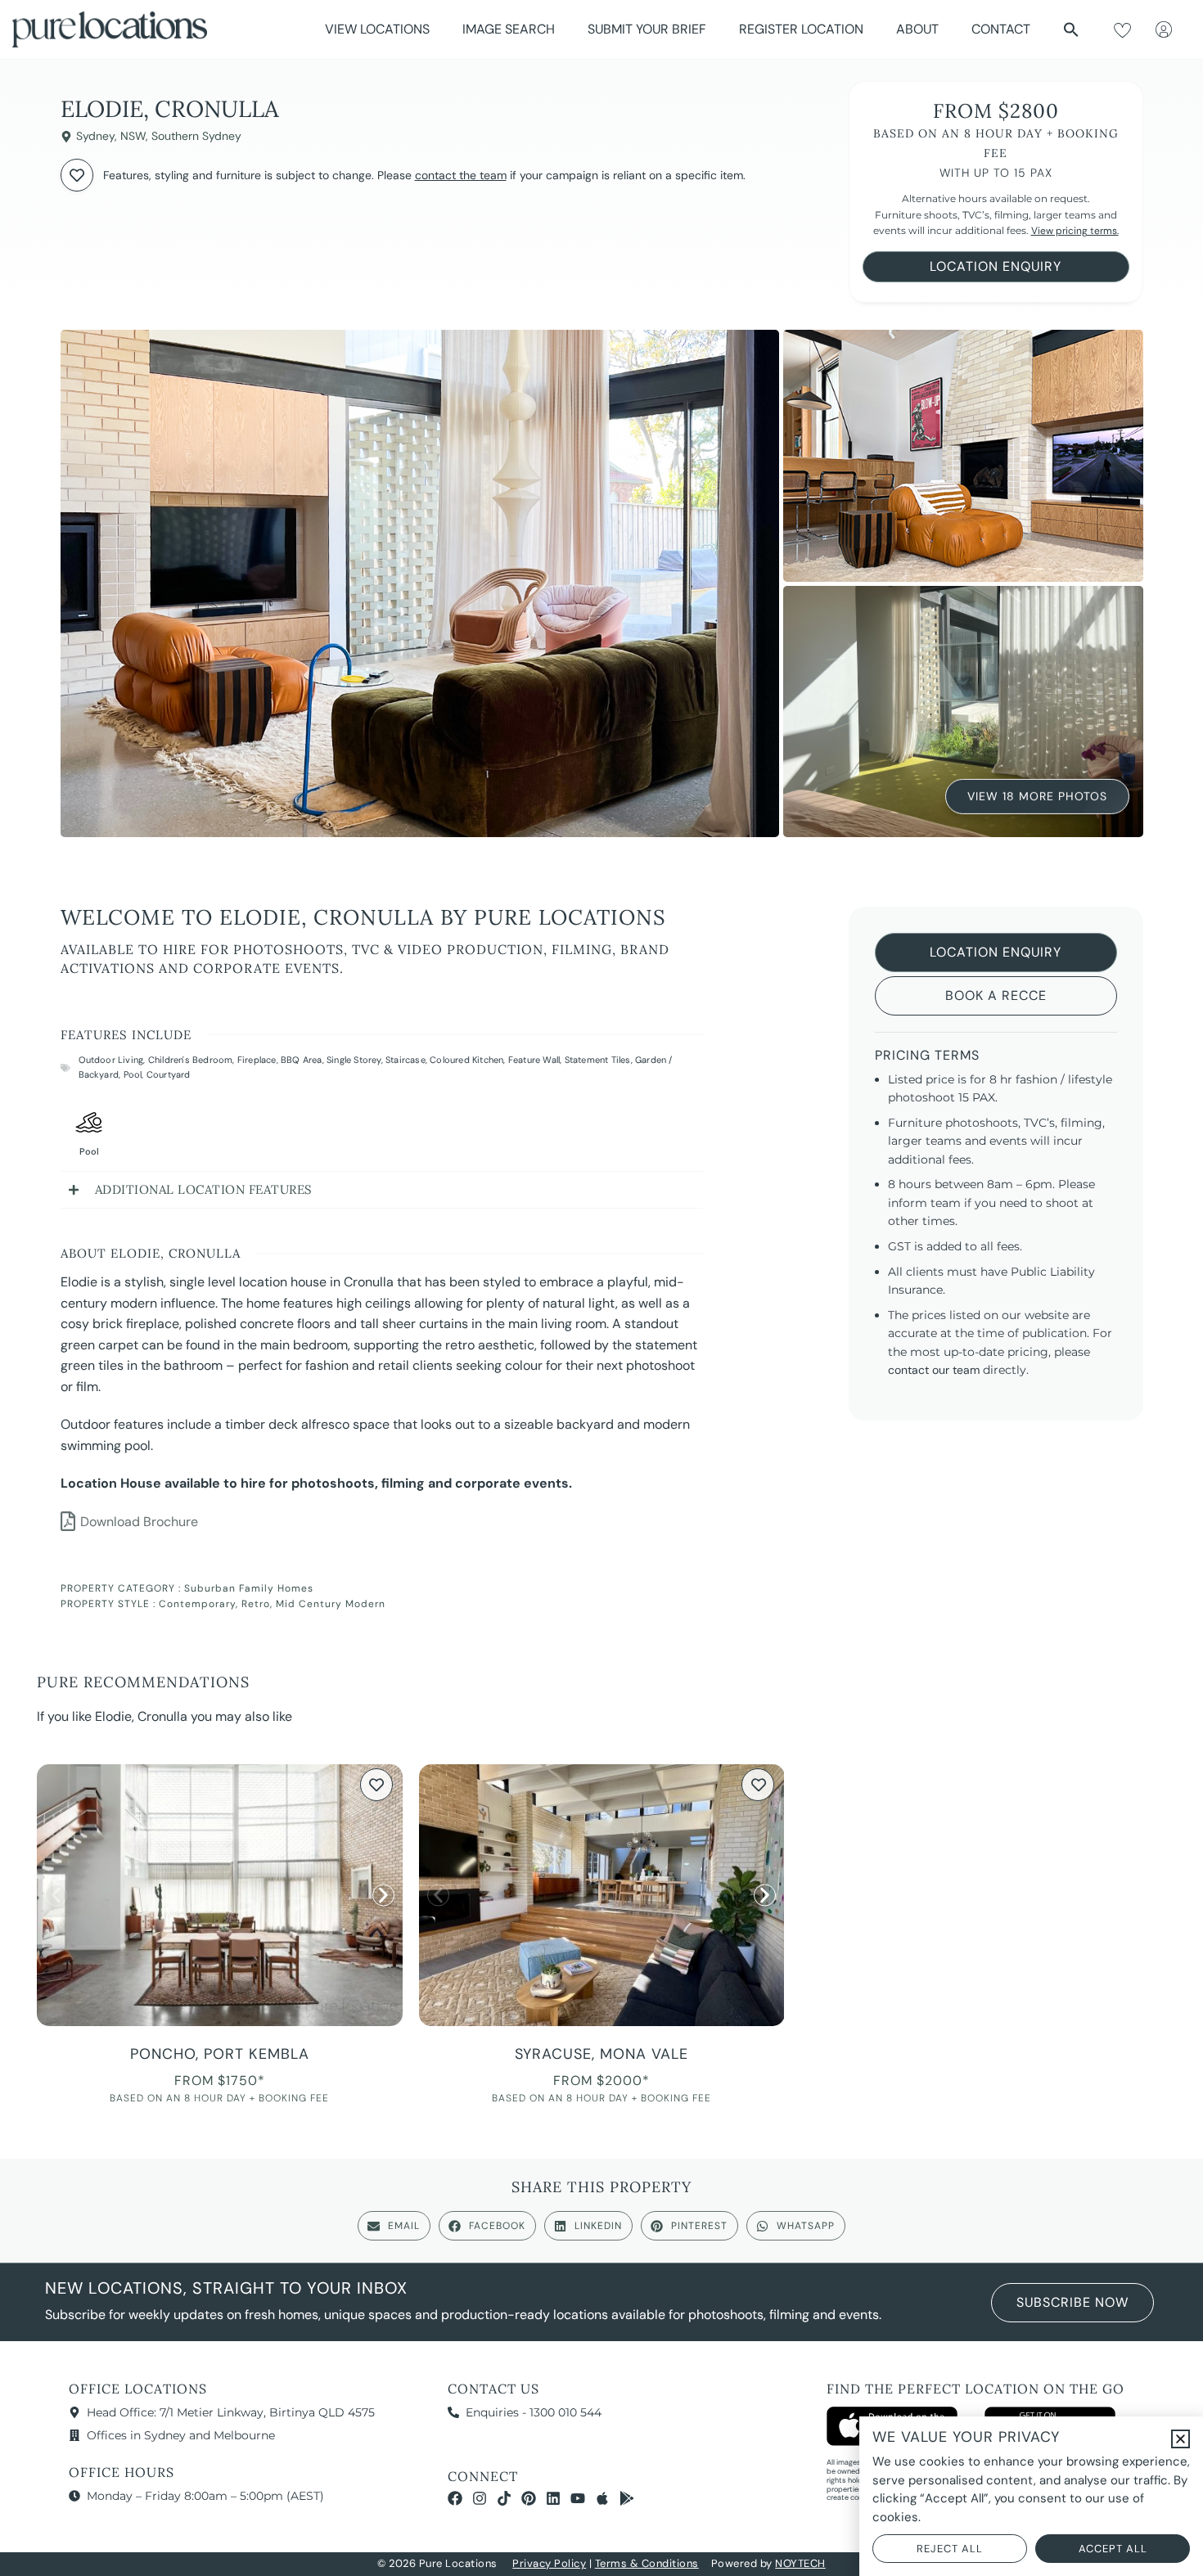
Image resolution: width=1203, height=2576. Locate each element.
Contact (1001, 29)
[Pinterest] (529, 2498)
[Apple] (602, 2498)
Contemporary (197, 1604)
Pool (133, 1074)
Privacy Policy (549, 2563)
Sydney (95, 136)
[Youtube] (578, 2498)
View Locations (377, 29)
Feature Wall (534, 1060)
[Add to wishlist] (77, 175)
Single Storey (354, 1060)
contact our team (934, 1370)
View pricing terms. (1075, 231)
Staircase (406, 1060)
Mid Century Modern (331, 1604)
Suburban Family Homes (249, 1588)
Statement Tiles (598, 1060)
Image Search (509, 29)
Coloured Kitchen (466, 1060)
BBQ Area (302, 1060)
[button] (1071, 29)
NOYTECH (800, 2563)
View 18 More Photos (1037, 796)
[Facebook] (455, 2498)
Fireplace (257, 1060)
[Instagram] (480, 2498)
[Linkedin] (553, 2498)
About (917, 29)
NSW (133, 136)
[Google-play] (627, 2498)
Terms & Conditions (647, 2563)
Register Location (801, 29)
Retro (256, 1604)
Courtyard (169, 1074)
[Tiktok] (504, 2498)
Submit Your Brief (647, 29)
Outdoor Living (111, 1060)
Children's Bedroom (191, 1060)
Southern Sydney (196, 136)
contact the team (461, 175)
